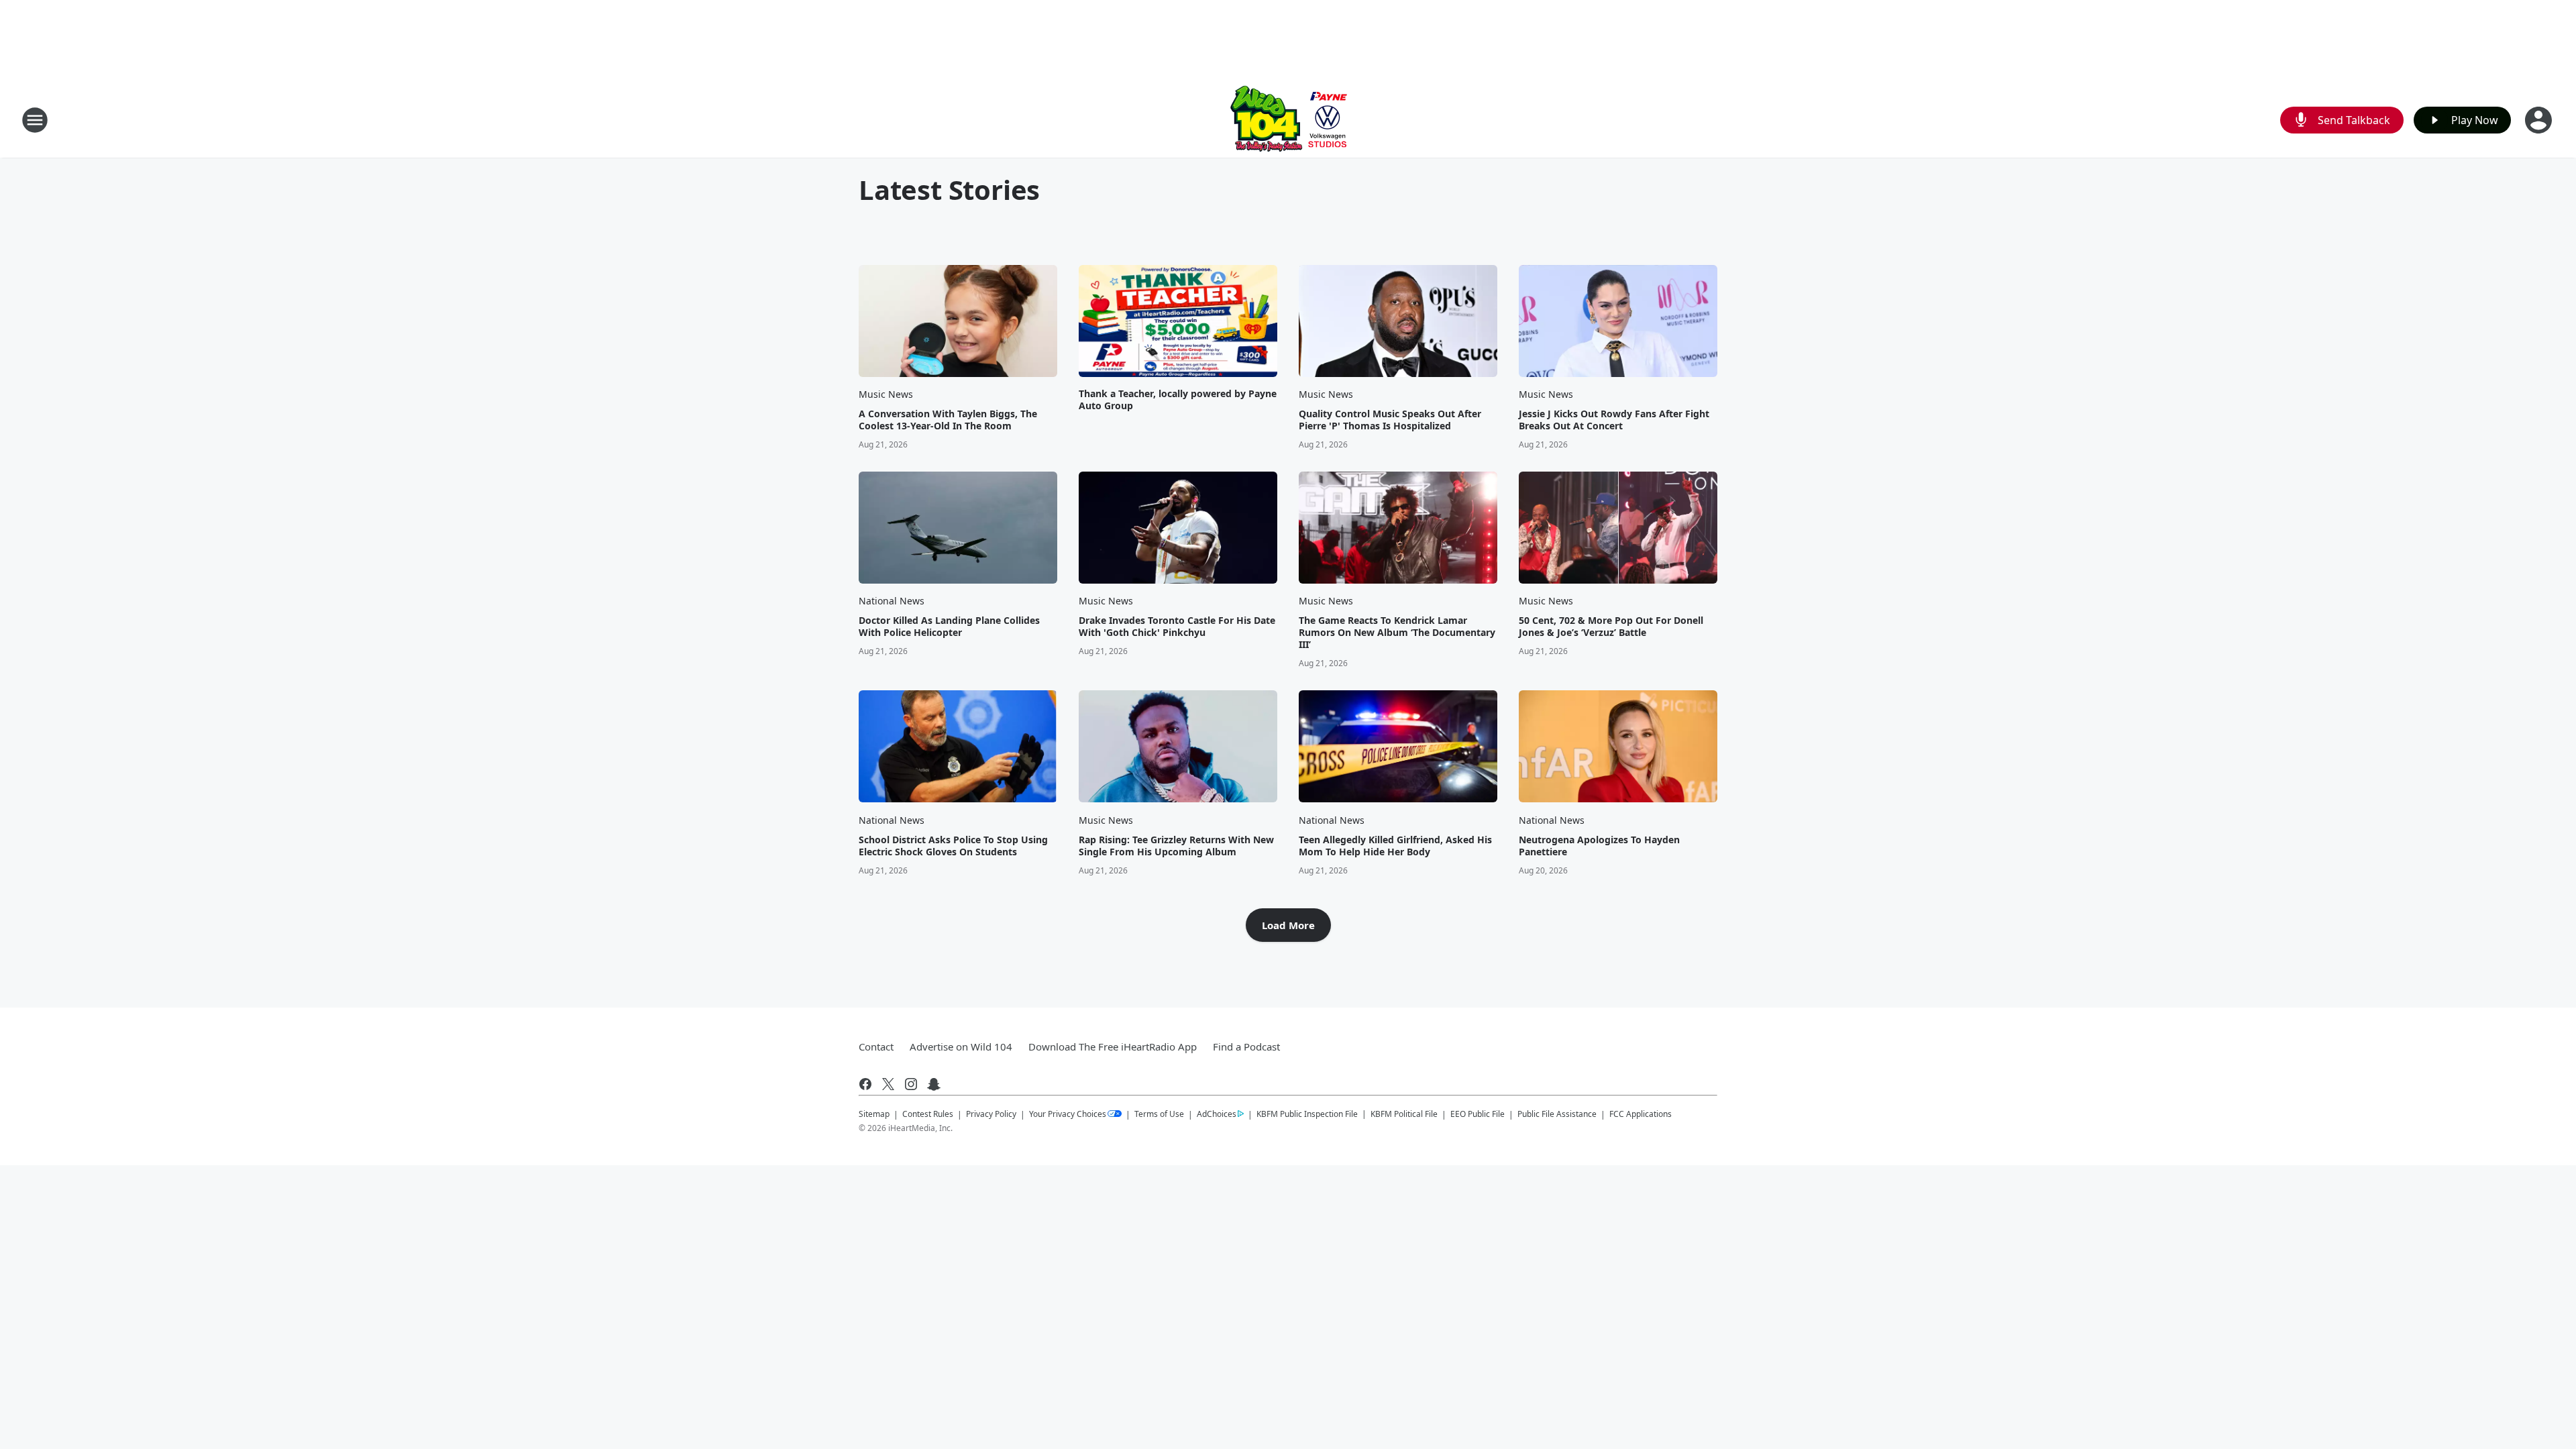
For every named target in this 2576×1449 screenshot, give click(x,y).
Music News (886, 394)
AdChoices (1217, 1114)
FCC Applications (1641, 1114)
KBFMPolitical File (1404, 1114)
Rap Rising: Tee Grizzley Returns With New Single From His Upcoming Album (1176, 846)
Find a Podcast (1246, 1046)
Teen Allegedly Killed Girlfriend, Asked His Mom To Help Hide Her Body (1395, 846)
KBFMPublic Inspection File (1307, 1114)
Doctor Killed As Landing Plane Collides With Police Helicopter (949, 627)
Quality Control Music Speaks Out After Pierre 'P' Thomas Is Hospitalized (1390, 420)
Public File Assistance (1557, 1114)
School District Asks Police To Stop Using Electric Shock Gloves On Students (953, 846)
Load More (1288, 925)
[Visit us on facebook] (865, 1084)
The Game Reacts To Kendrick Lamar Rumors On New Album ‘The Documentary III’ (1397, 633)
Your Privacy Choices (1068, 1114)
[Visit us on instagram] (911, 1084)
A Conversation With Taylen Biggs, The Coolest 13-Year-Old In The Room (948, 420)
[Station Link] (1288, 120)
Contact (876, 1046)
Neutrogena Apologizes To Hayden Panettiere (1599, 846)
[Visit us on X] (888, 1084)
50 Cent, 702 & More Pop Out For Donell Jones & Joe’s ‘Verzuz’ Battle (1611, 627)
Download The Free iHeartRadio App (1113, 1046)
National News (892, 601)
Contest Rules (928, 1114)
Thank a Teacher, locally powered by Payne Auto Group (1178, 400)
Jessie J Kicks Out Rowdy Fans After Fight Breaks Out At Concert (1614, 420)
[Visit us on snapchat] (934, 1084)
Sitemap (874, 1114)
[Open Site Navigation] (35, 120)
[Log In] (2540, 120)
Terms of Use (1159, 1114)
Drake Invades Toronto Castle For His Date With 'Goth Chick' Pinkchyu (1177, 627)
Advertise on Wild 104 (961, 1046)
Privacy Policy (991, 1114)
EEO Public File (1478, 1114)
